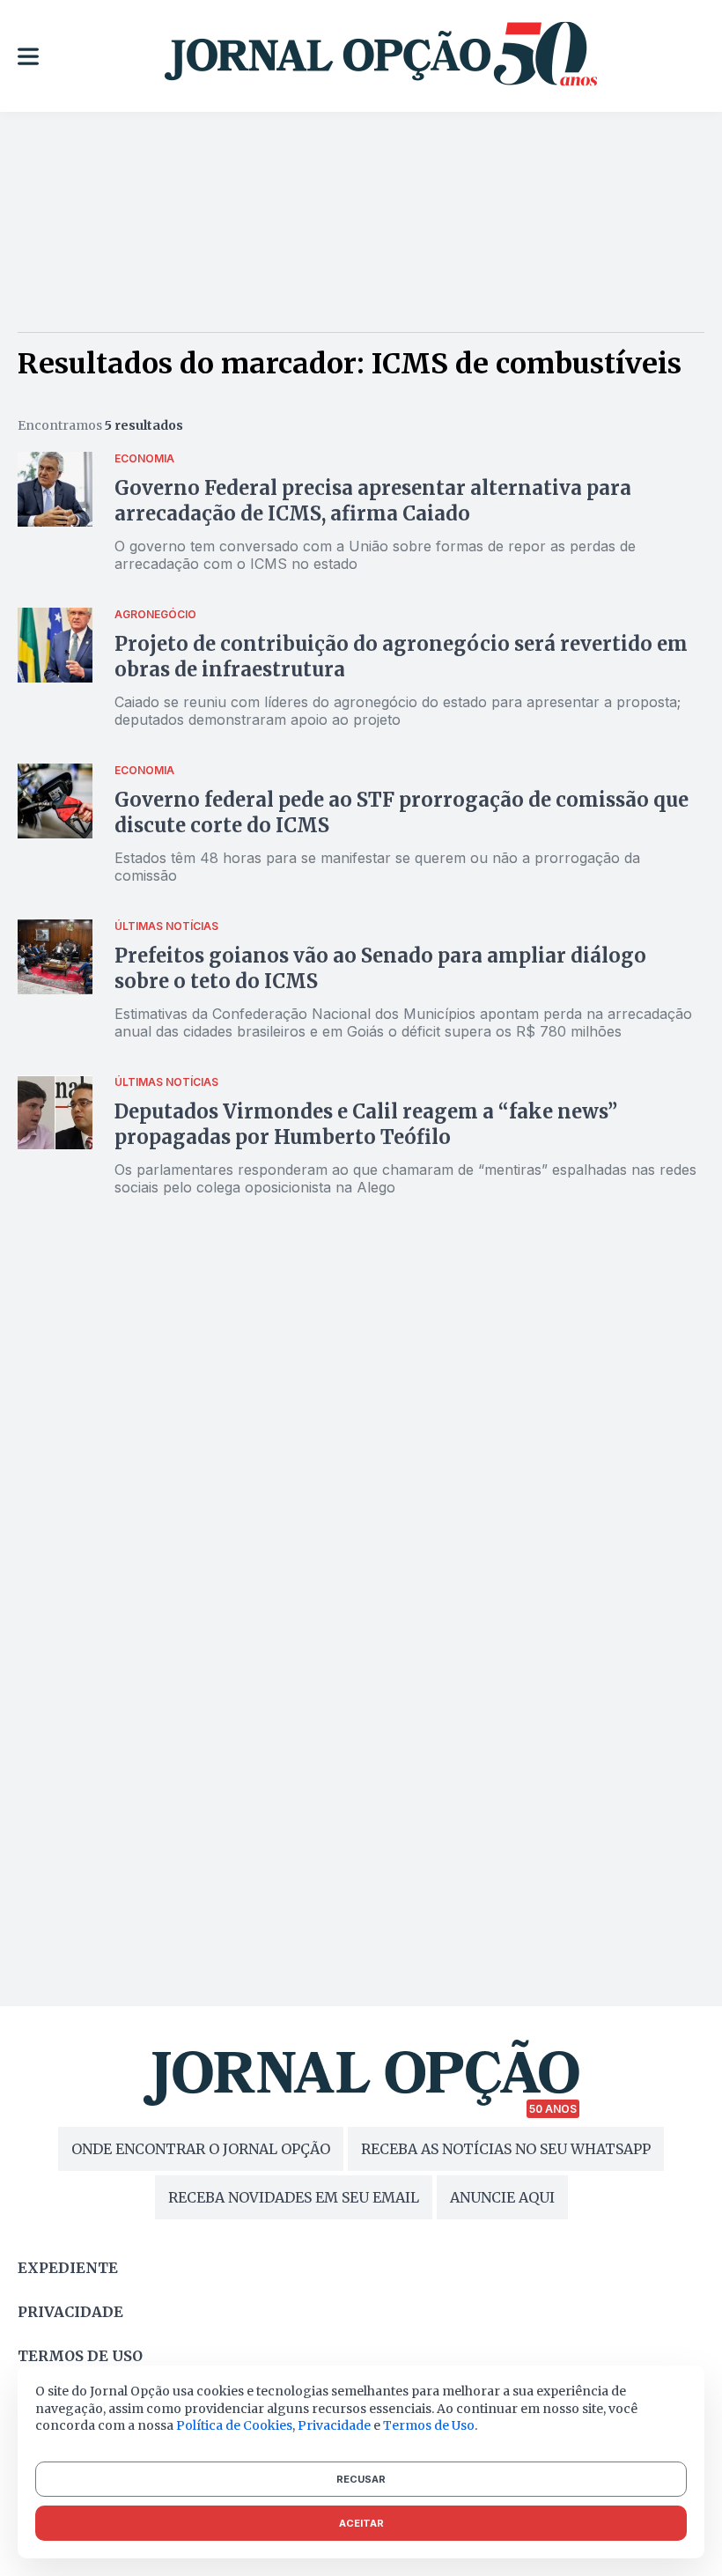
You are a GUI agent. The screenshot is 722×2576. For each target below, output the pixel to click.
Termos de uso (80, 2356)
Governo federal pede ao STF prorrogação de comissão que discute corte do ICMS (402, 812)
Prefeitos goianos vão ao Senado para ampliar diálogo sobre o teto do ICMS (380, 968)
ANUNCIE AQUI (502, 2197)
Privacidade (70, 2312)
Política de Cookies (234, 2425)
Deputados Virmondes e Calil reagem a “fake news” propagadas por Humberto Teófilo (366, 1124)
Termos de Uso (429, 2425)
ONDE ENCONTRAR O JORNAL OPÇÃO (201, 2149)
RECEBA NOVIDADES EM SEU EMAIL (294, 2197)
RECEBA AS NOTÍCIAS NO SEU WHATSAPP (506, 2149)
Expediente (68, 2268)
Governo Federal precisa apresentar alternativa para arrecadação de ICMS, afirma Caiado (373, 501)
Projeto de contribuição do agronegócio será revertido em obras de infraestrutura (401, 657)
